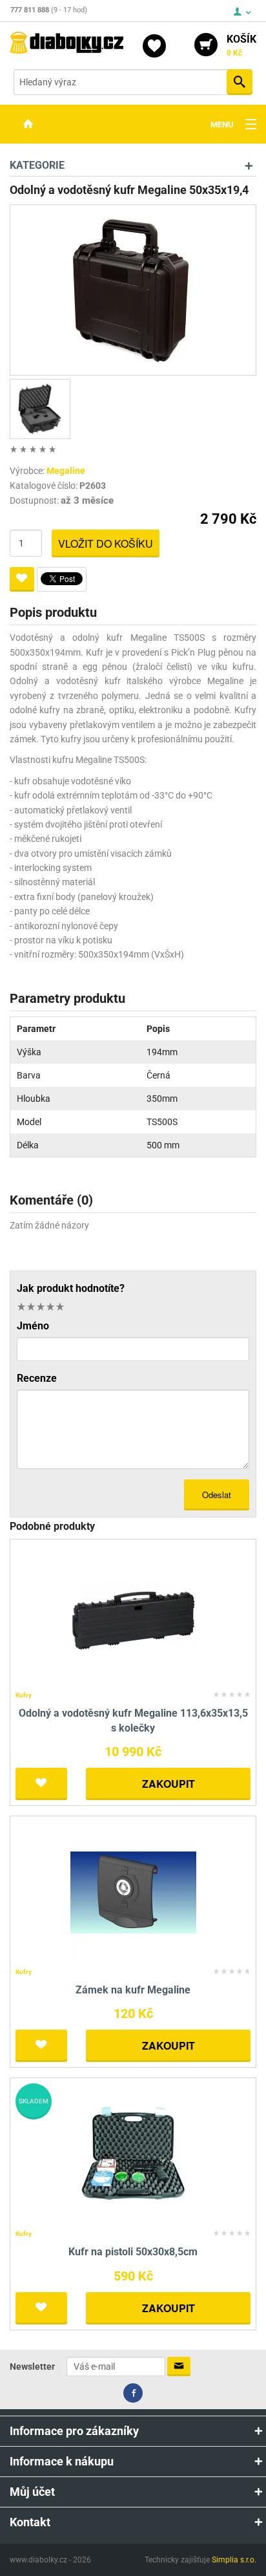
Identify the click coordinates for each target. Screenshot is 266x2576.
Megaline (66, 471)
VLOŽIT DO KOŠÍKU (106, 543)
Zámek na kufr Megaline (133, 1990)
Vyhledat (240, 82)
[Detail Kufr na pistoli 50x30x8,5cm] (133, 2154)
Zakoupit (169, 1784)
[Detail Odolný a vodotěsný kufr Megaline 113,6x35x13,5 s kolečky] (133, 1615)
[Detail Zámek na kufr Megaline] (133, 1892)
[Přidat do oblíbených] (22, 579)
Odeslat (217, 1495)
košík (241, 45)
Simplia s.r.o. (234, 2560)
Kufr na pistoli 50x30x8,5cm (133, 2252)
